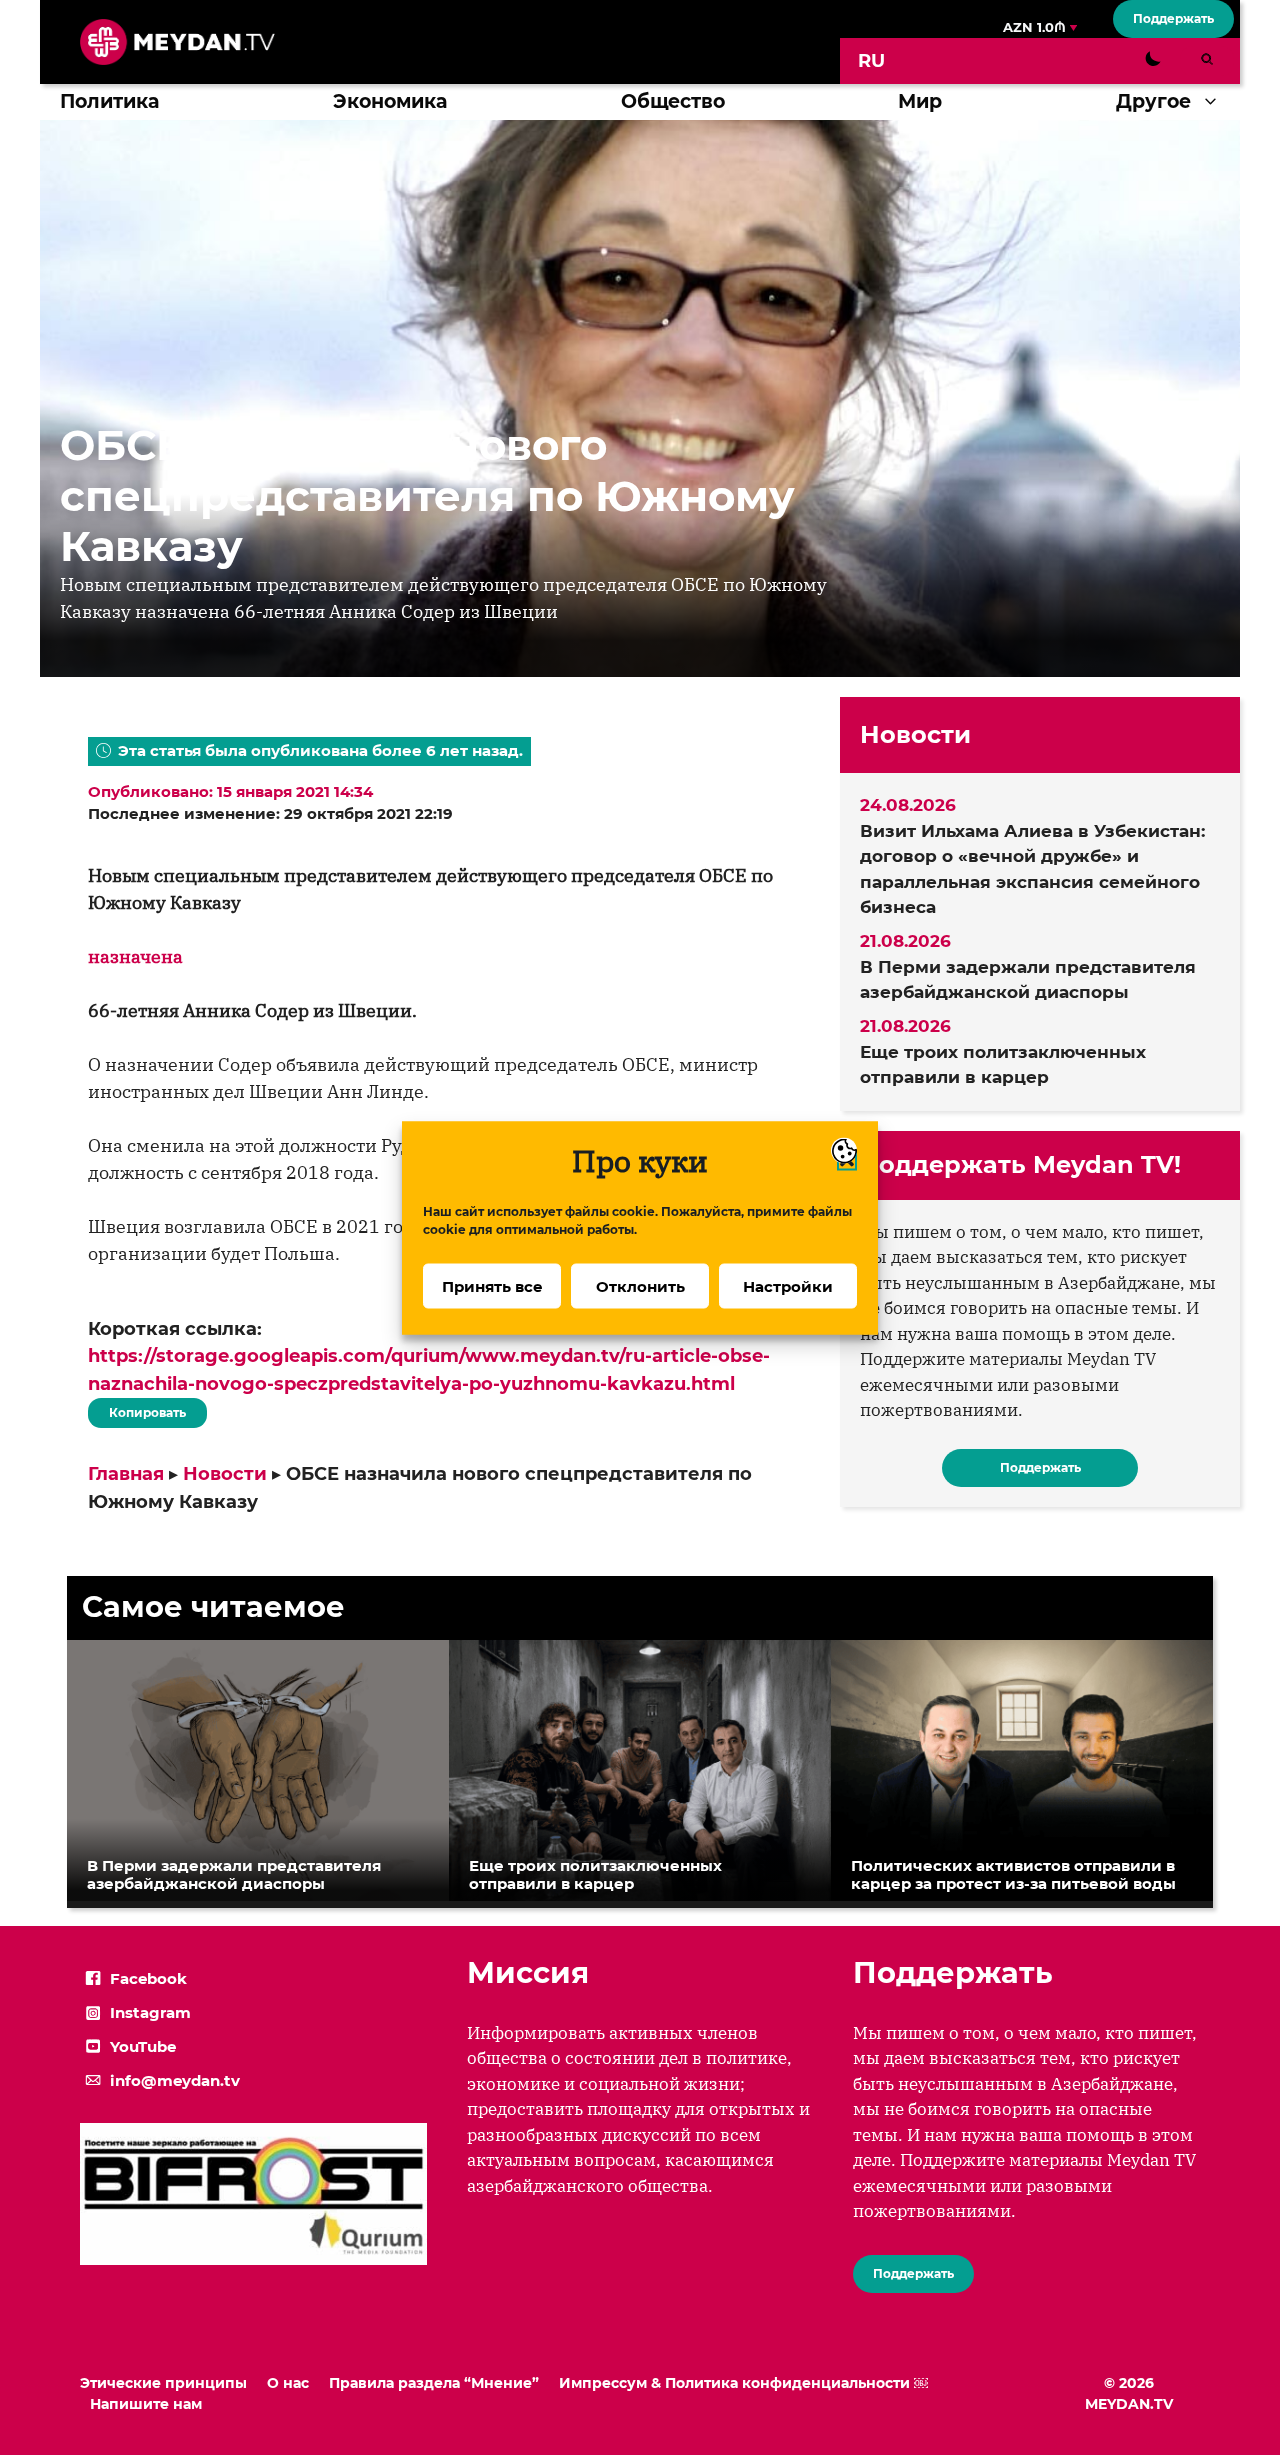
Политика (109, 101)
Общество (673, 101)
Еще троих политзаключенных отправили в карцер (1003, 1065)
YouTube (143, 2046)
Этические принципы (163, 2383)
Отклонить (640, 1285)
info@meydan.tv (175, 2080)
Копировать (142, 1409)
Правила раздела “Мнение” (434, 2383)
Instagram (150, 2012)
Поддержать (1173, 18)
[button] (1215, 102)
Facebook (148, 1978)
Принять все (492, 1285)
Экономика (390, 101)
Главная (126, 1474)
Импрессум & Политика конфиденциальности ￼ (743, 2383)
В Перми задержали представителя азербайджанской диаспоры (1028, 980)
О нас (288, 2383)
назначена (135, 956)
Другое (1153, 101)
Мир (920, 101)
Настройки (788, 1285)
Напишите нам (146, 2404)
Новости (225, 1474)
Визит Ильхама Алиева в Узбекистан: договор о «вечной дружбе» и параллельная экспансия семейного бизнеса (1032, 869)
